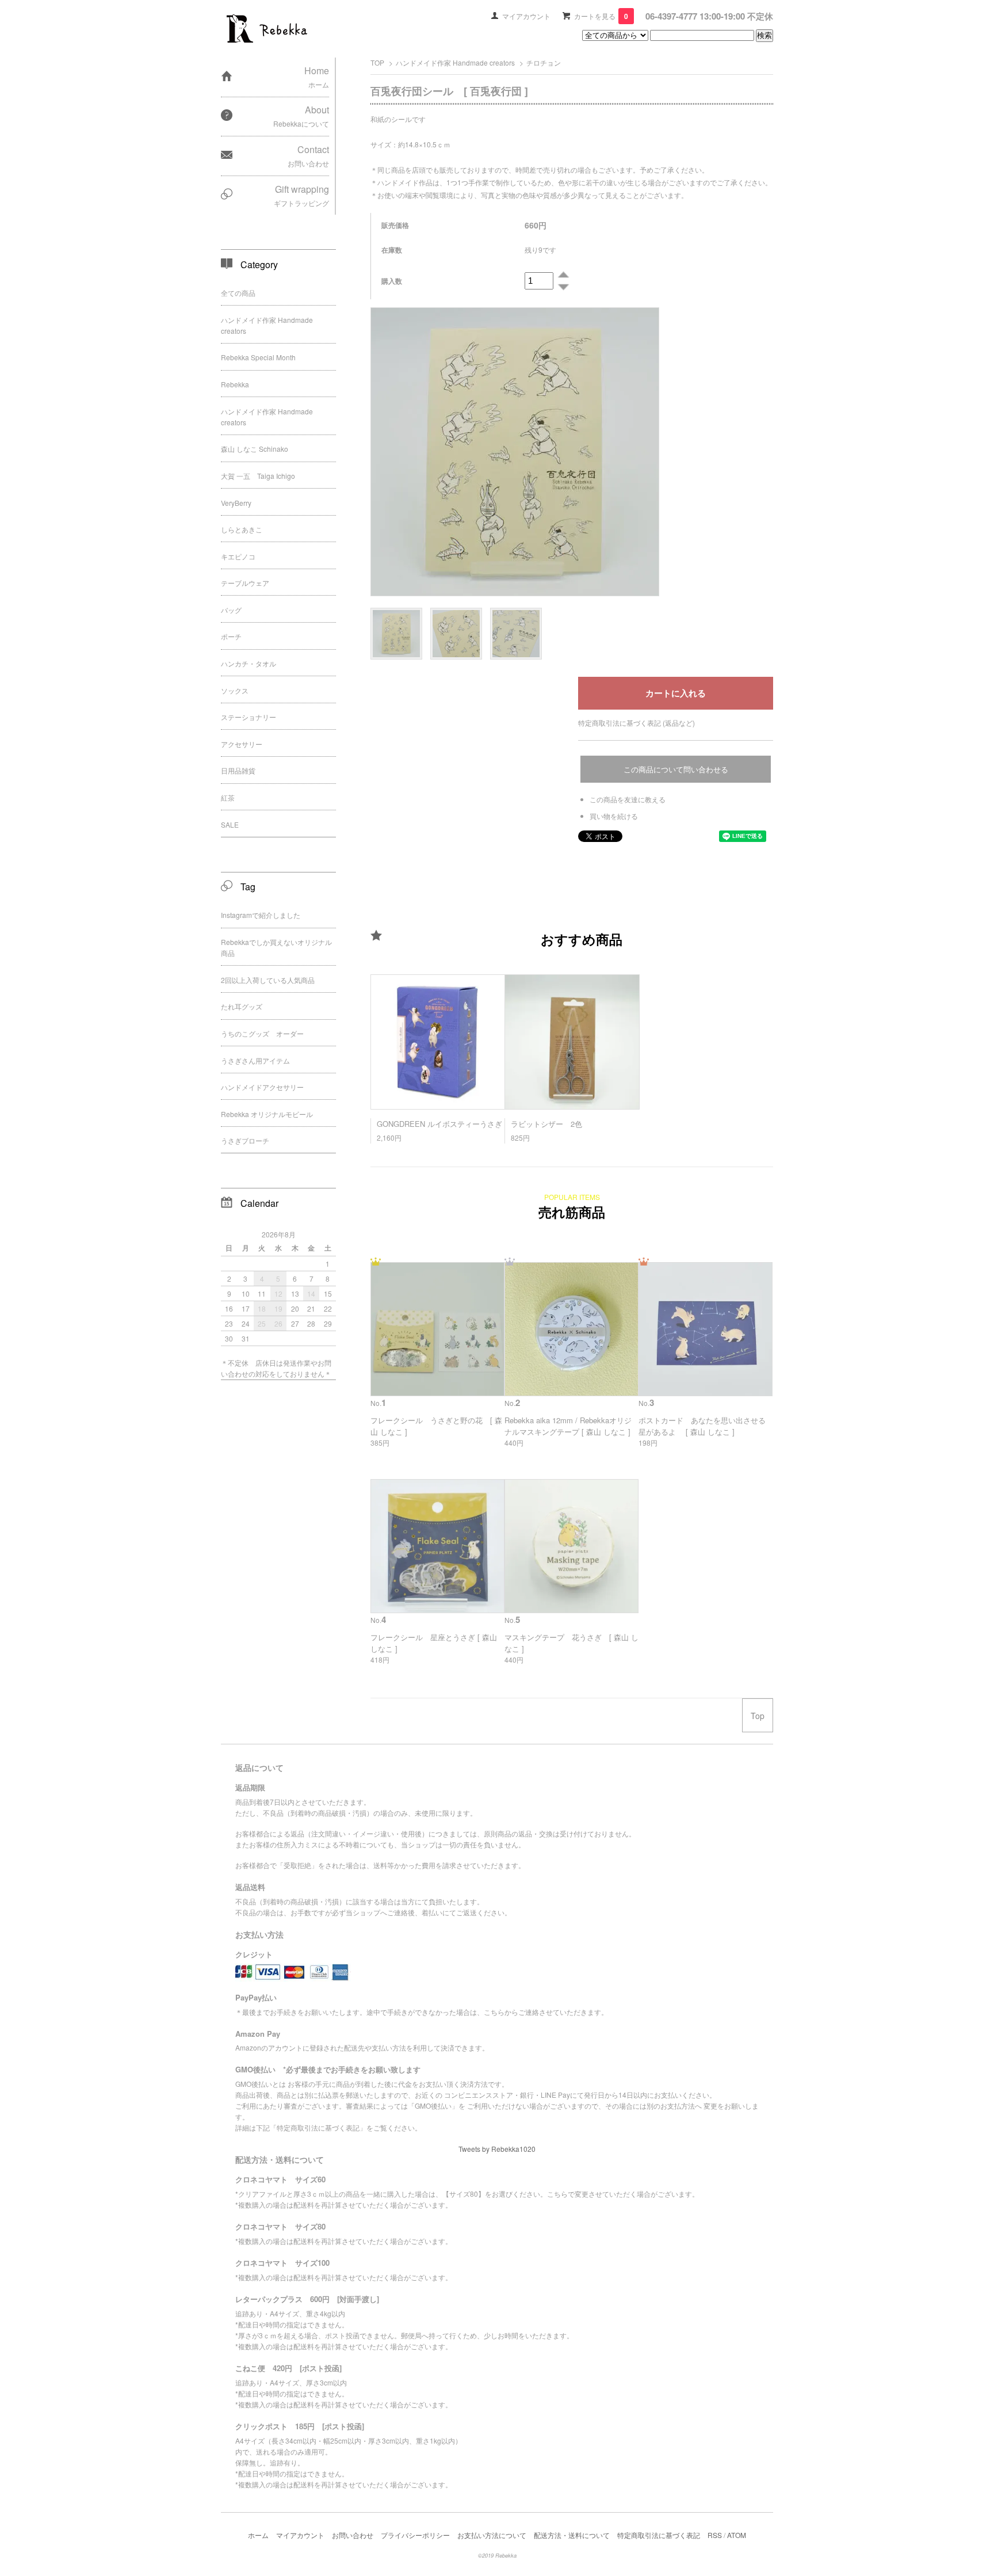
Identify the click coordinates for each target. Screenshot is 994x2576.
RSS (715, 2535)
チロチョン (544, 62)
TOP (377, 62)
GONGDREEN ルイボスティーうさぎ (439, 1124)
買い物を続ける (614, 816)
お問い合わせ (353, 2535)
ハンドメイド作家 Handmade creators (455, 62)
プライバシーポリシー (415, 2535)
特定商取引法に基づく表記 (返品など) (636, 723)
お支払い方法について (492, 2535)
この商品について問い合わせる (676, 769)
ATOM (737, 2535)
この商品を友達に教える (628, 799)
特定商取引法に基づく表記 (659, 2535)
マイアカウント (526, 16)
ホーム (258, 2535)
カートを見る (601, 16)
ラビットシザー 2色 (546, 1124)
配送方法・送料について (572, 2535)
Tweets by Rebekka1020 (497, 2149)
